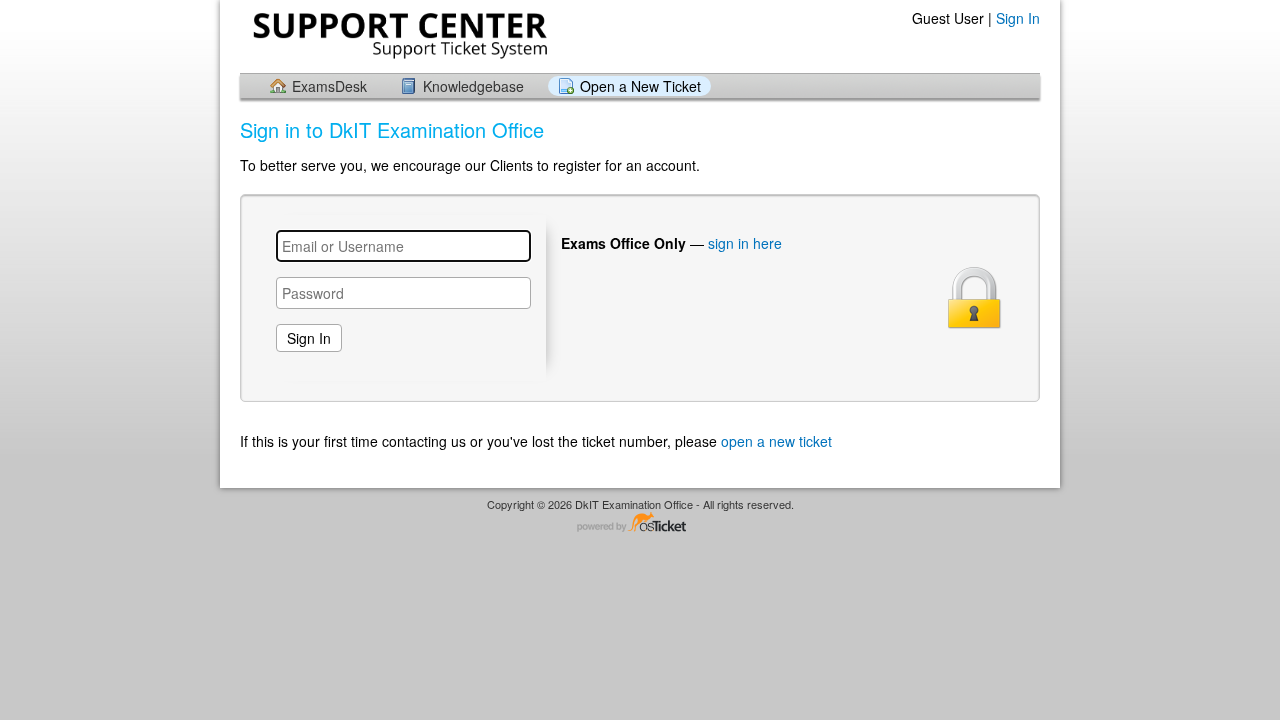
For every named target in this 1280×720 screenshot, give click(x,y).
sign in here (745, 243)
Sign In (1018, 18)
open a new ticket (776, 441)
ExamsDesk (329, 86)
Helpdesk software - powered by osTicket (640, 523)
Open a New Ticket (640, 86)
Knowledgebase (473, 86)
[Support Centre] (398, 35)
